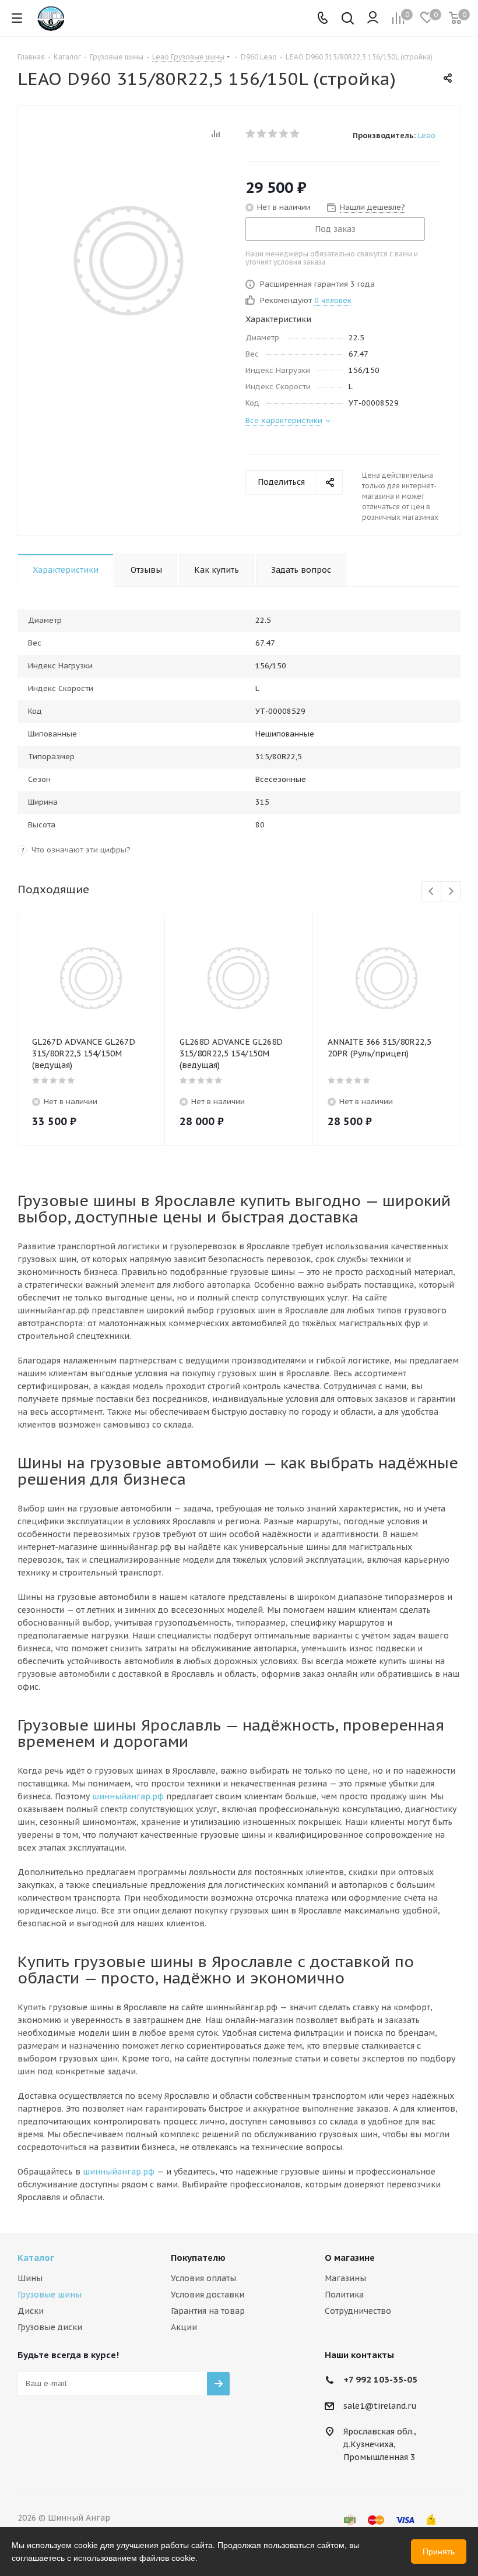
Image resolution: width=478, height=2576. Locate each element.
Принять (439, 2552)
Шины (30, 2278)
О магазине (350, 2258)
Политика (344, 2295)
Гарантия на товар (208, 2311)
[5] (295, 133)
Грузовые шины (50, 2295)
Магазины (345, 2278)
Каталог (36, 2258)
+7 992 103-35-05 (380, 2379)
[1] (251, 133)
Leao (427, 135)
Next (451, 892)
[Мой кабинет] (373, 18)
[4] (284, 133)
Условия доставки (208, 2295)
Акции (184, 2327)
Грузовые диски (50, 2327)
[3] (273, 133)
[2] (262, 133)
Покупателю (198, 2258)
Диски (31, 2311)
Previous (432, 892)
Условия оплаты (203, 2278)
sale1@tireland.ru (380, 2406)
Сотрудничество (358, 2311)
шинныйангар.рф (128, 1796)
